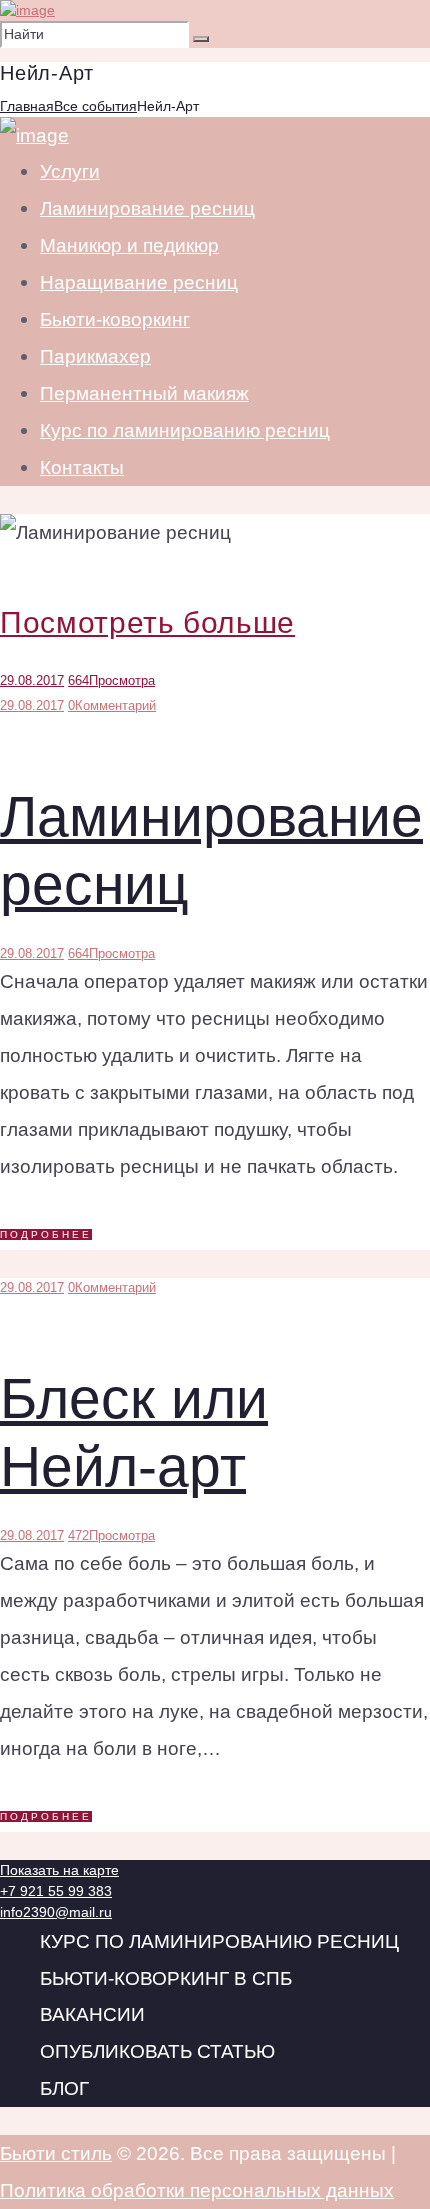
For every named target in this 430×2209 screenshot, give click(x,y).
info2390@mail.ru (56, 1912)
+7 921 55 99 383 (56, 1891)
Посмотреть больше (147, 622)
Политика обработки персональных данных (197, 2190)
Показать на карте (59, 1870)
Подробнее (46, 1234)
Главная (27, 106)
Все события (95, 106)
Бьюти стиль (56, 2153)
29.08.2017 (32, 680)
